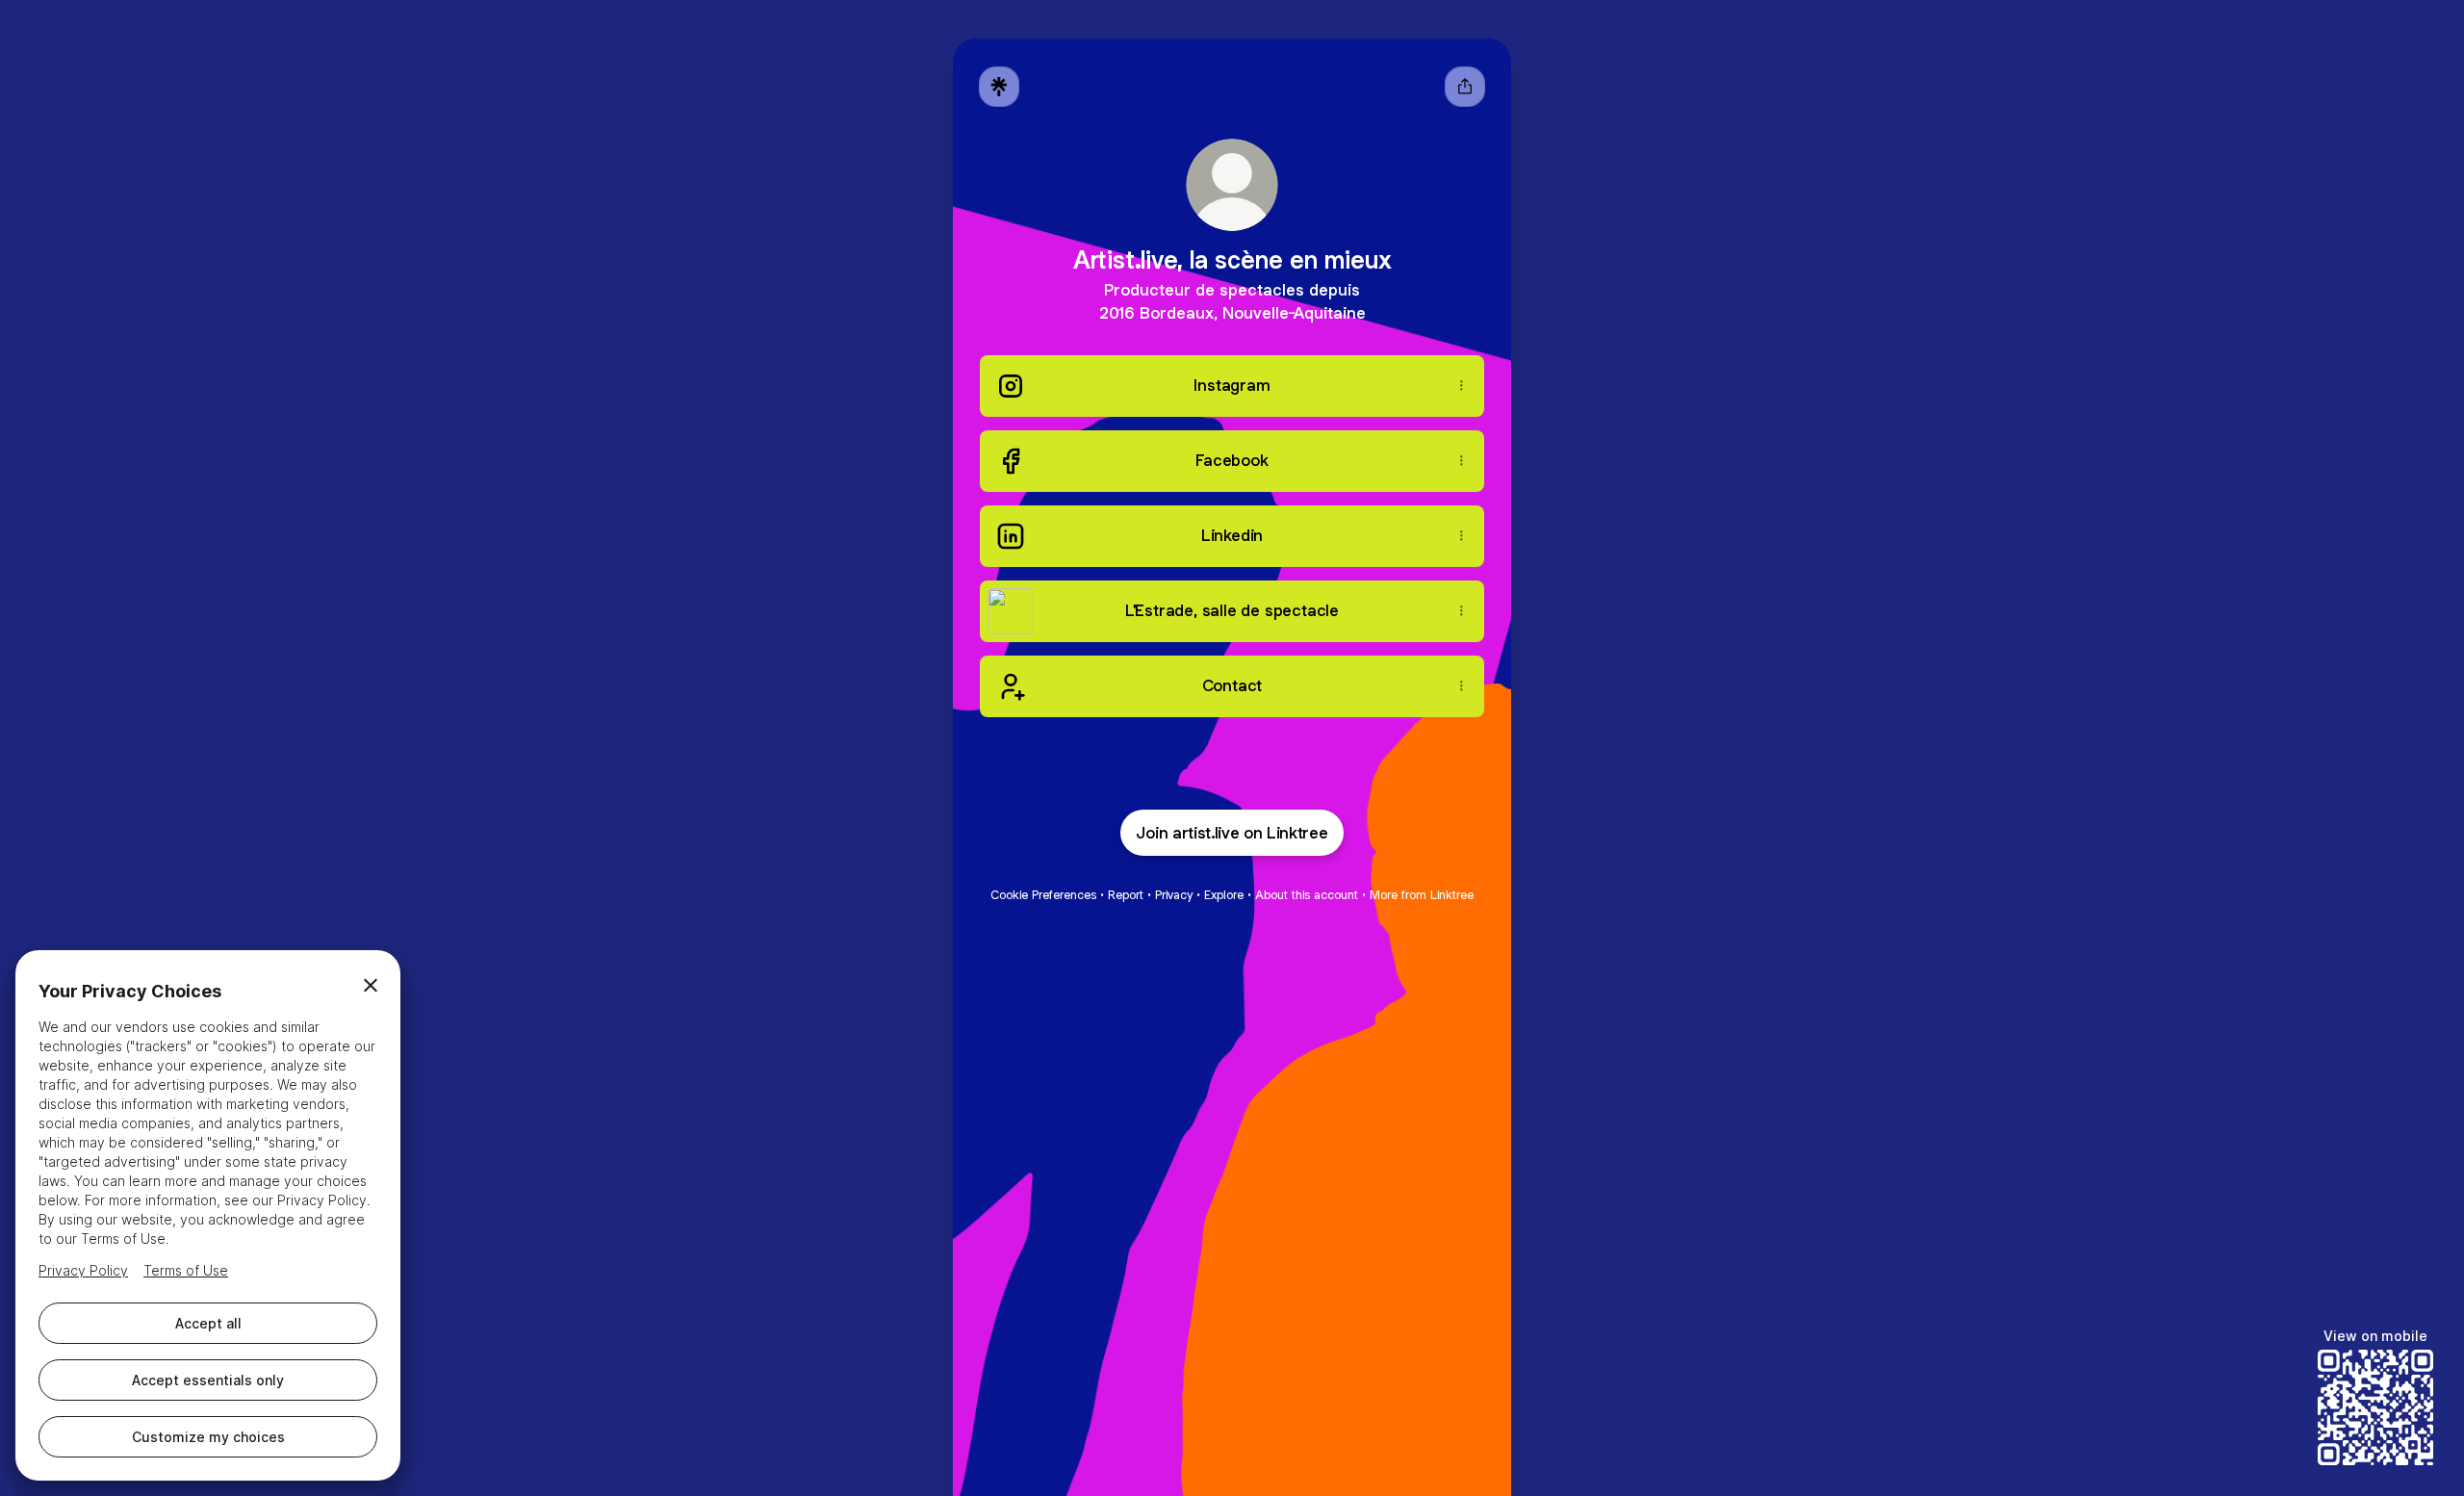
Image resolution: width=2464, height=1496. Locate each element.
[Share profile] (1465, 87)
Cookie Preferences (1043, 895)
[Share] (1461, 386)
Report (1126, 895)
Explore (1224, 895)
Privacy (1174, 895)
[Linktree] (999, 87)
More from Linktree (1422, 895)
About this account (1307, 895)
